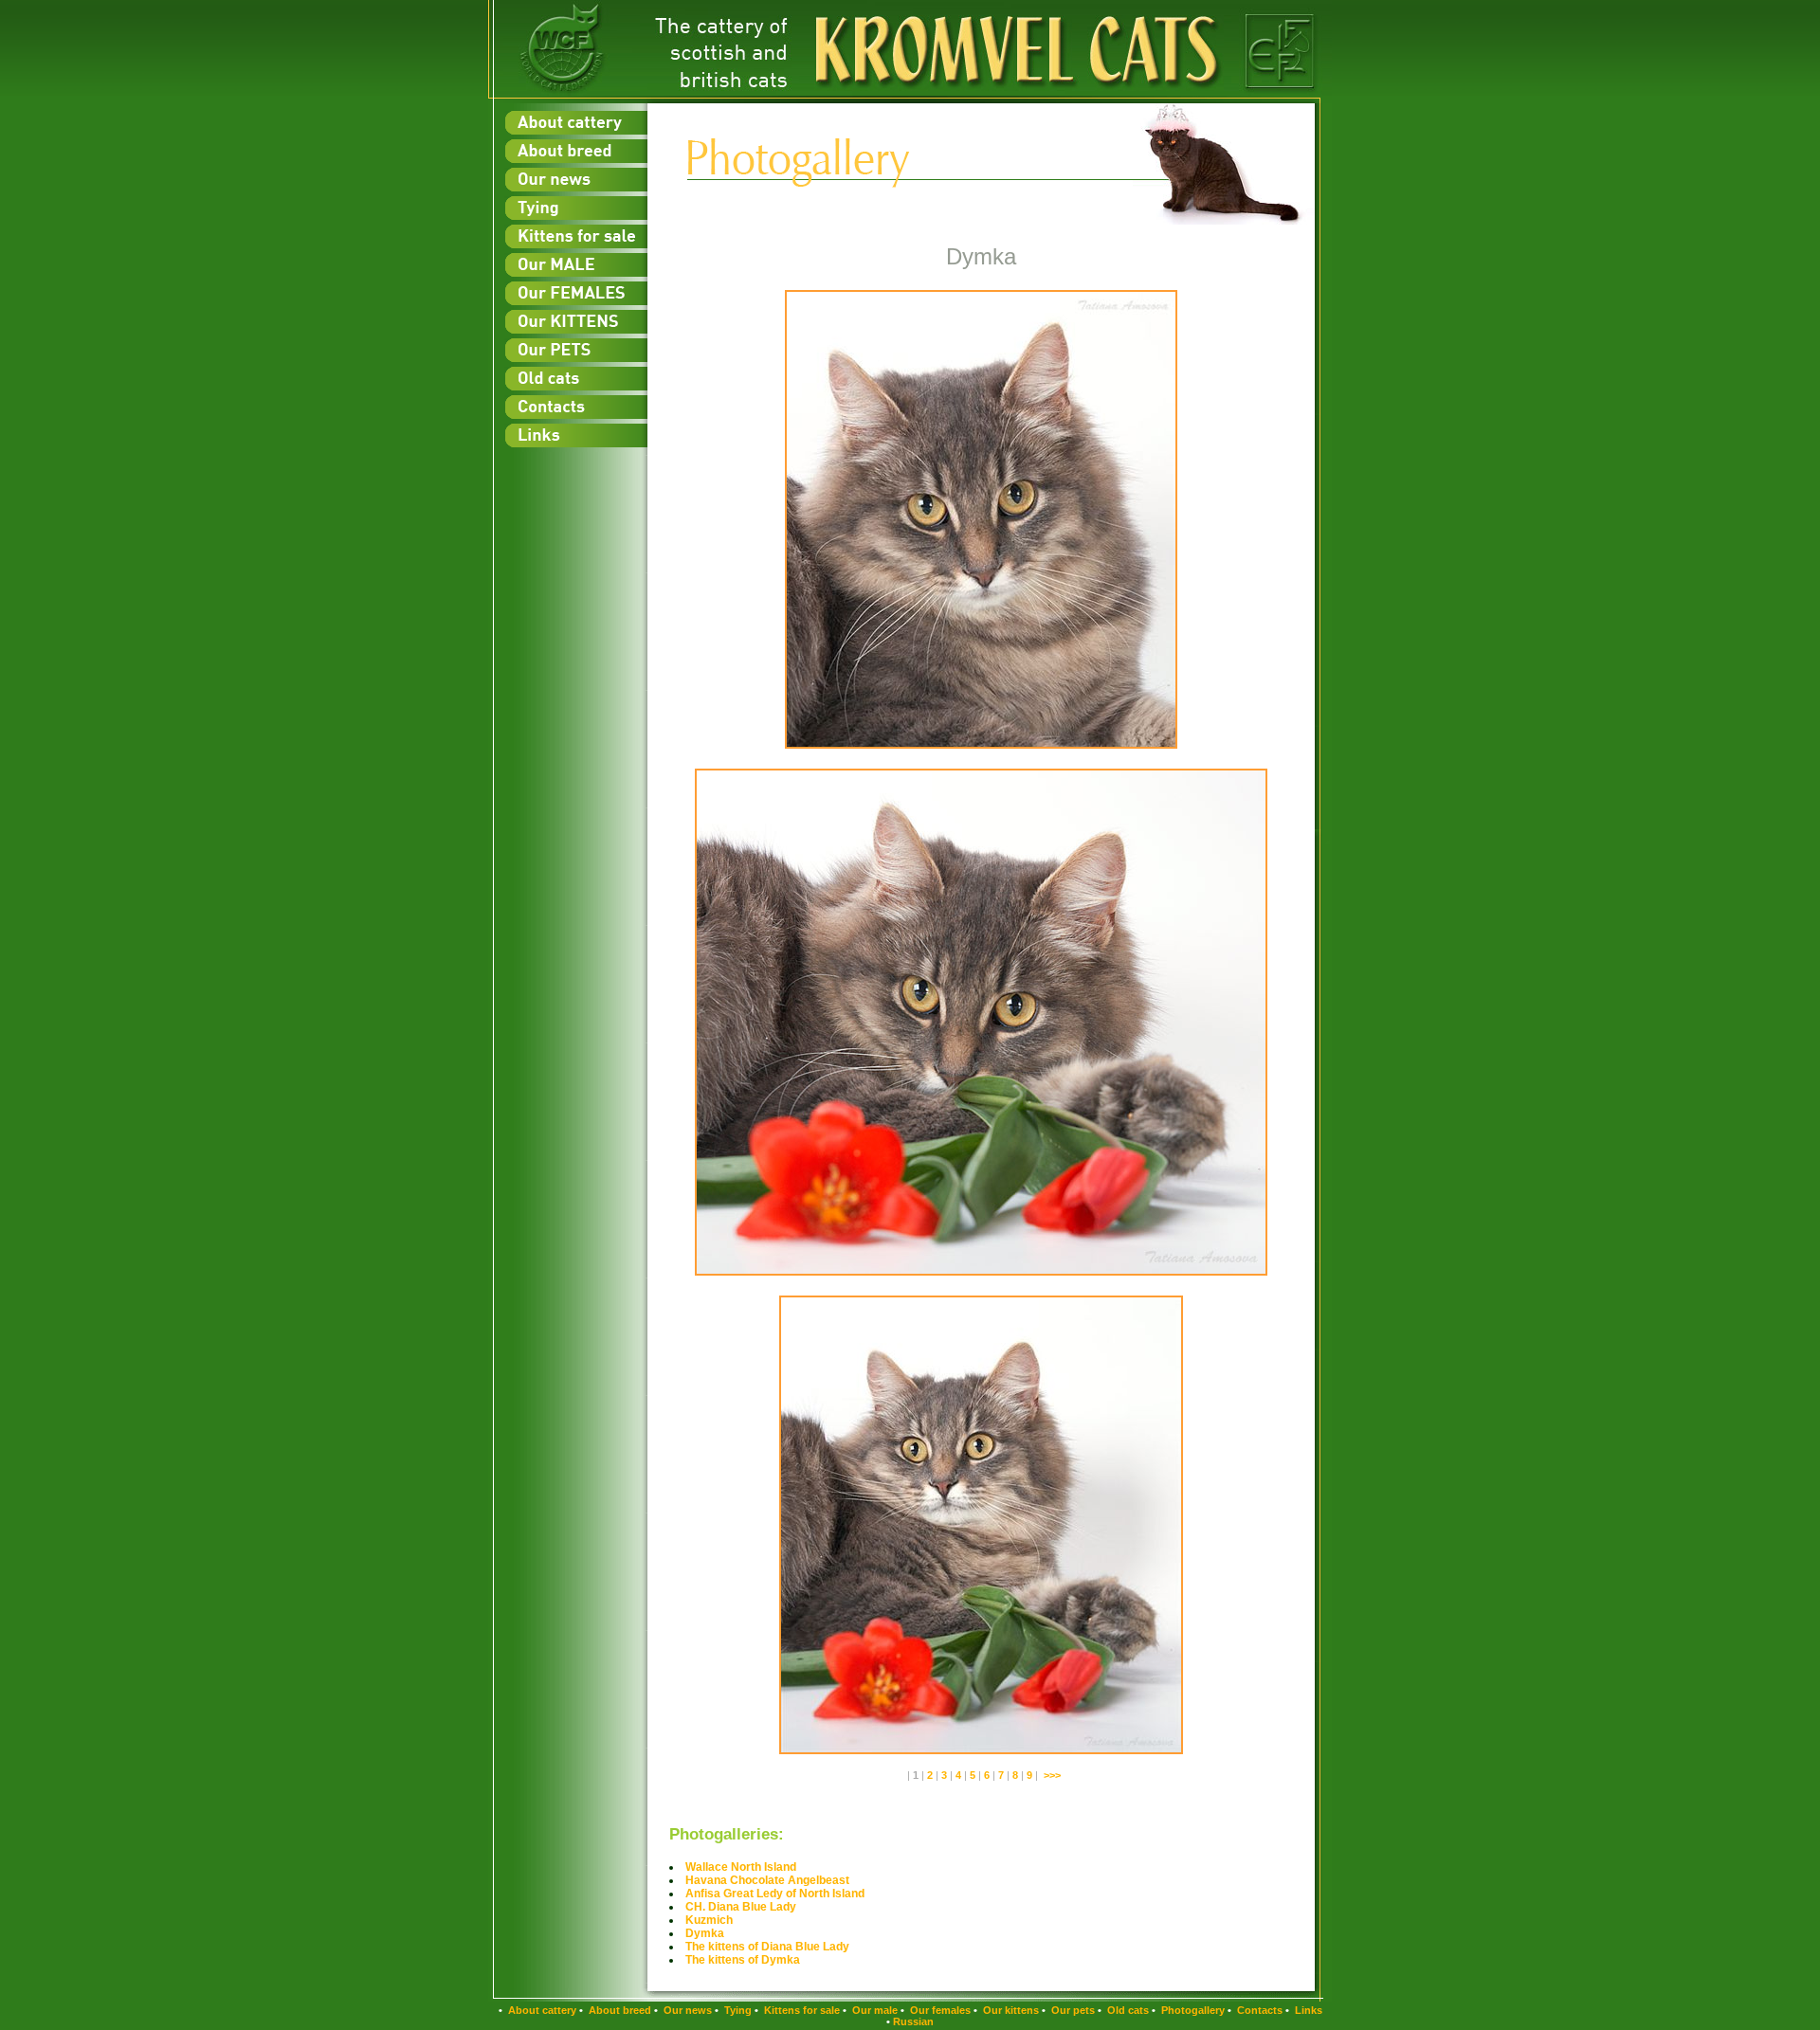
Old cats (1127, 2010)
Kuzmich (709, 1920)
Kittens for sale (801, 2010)
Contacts (1258, 2010)
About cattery (541, 2010)
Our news (686, 2010)
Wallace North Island (741, 1867)
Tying (737, 2010)
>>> (1052, 1775)
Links (1307, 2010)
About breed (619, 2010)
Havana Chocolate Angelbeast (767, 1880)
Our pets (1072, 2010)
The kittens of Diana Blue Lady (767, 1947)
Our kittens (1010, 2010)
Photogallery (1192, 2010)
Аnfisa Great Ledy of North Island (775, 1894)
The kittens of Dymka (743, 1960)
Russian (913, 2021)
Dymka (705, 1933)
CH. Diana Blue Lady (741, 1907)
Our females (939, 2010)
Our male (874, 2010)
